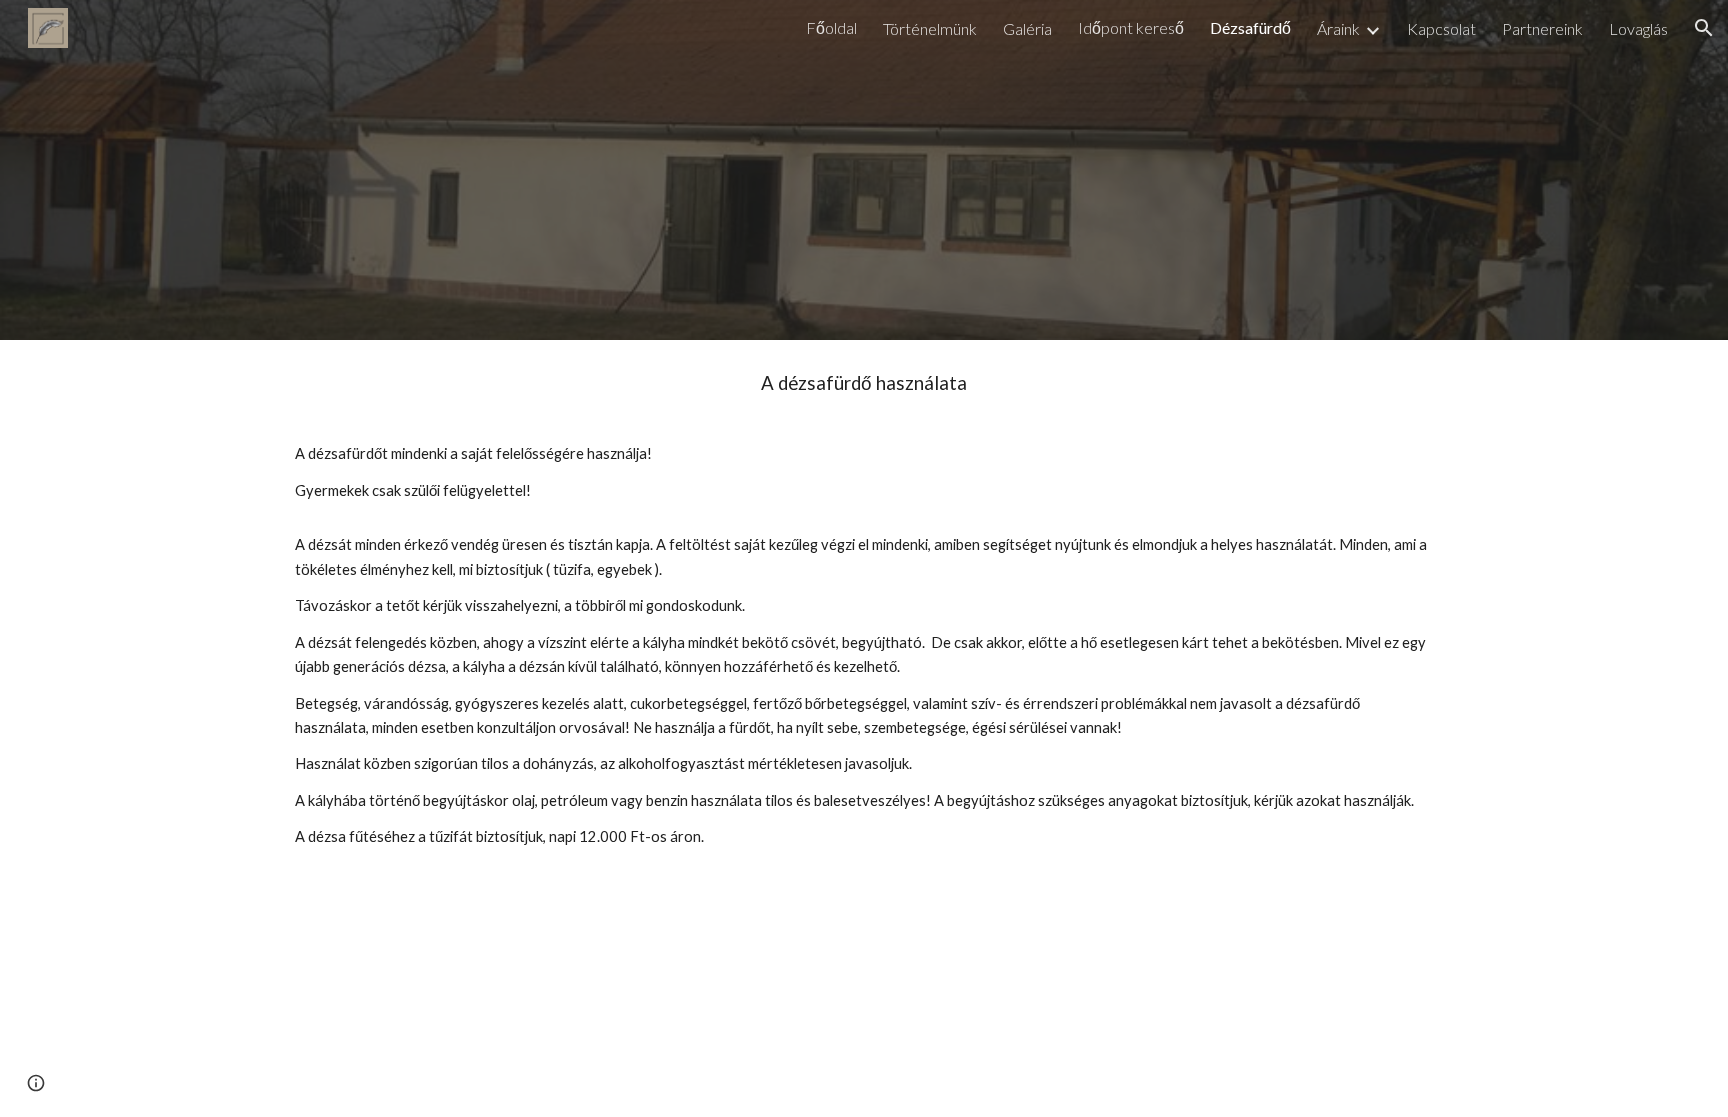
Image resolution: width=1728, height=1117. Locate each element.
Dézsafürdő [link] (1250, 27)
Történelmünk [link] (930, 28)
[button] (1704, 28)
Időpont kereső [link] (1131, 27)
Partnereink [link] (1542, 28)
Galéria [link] (1027, 28)
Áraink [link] (1338, 28)
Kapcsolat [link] (1441, 28)
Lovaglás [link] (1638, 28)
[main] (864, 620)
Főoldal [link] (831, 27)
